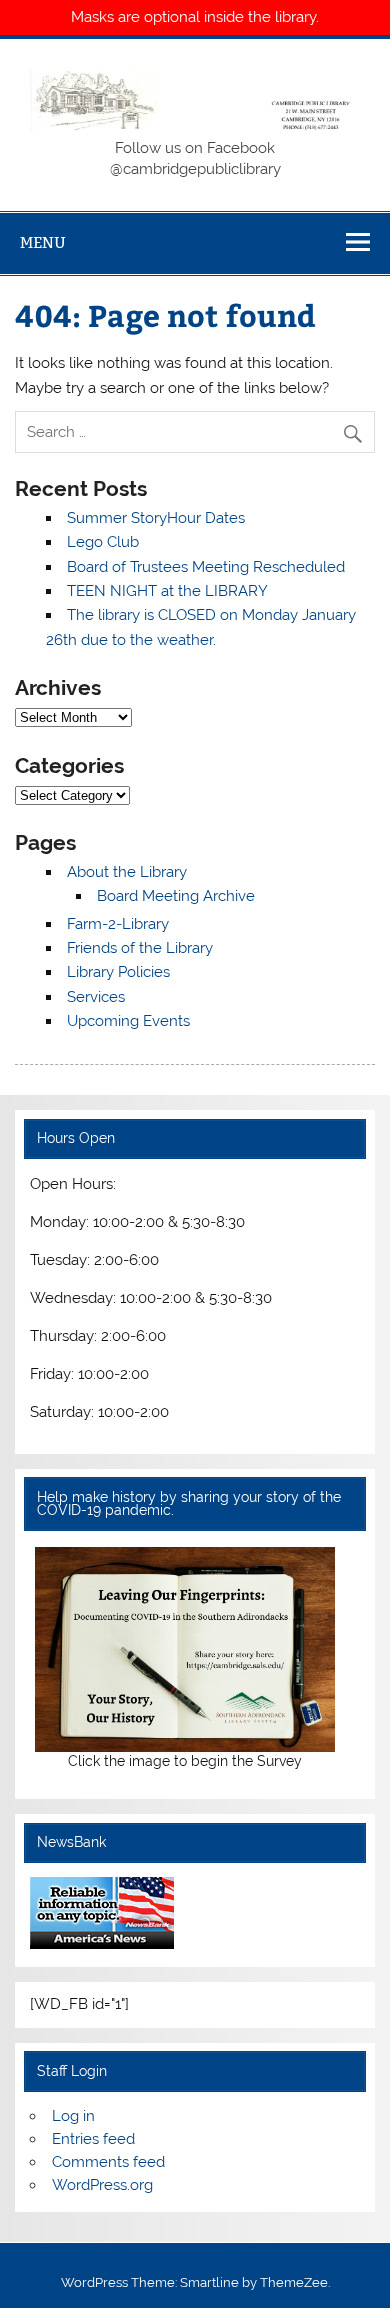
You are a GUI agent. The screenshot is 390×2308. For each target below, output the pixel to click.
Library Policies (118, 972)
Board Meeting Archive (176, 896)
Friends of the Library (140, 948)
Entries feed (93, 2139)
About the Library (127, 872)
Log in (73, 2116)
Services (96, 997)
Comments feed (108, 2162)
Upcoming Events (128, 1021)
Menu (43, 242)
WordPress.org (102, 2185)
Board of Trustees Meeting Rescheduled (206, 567)
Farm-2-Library (118, 924)
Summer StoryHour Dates (156, 518)
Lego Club (103, 542)
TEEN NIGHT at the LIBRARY (167, 591)
